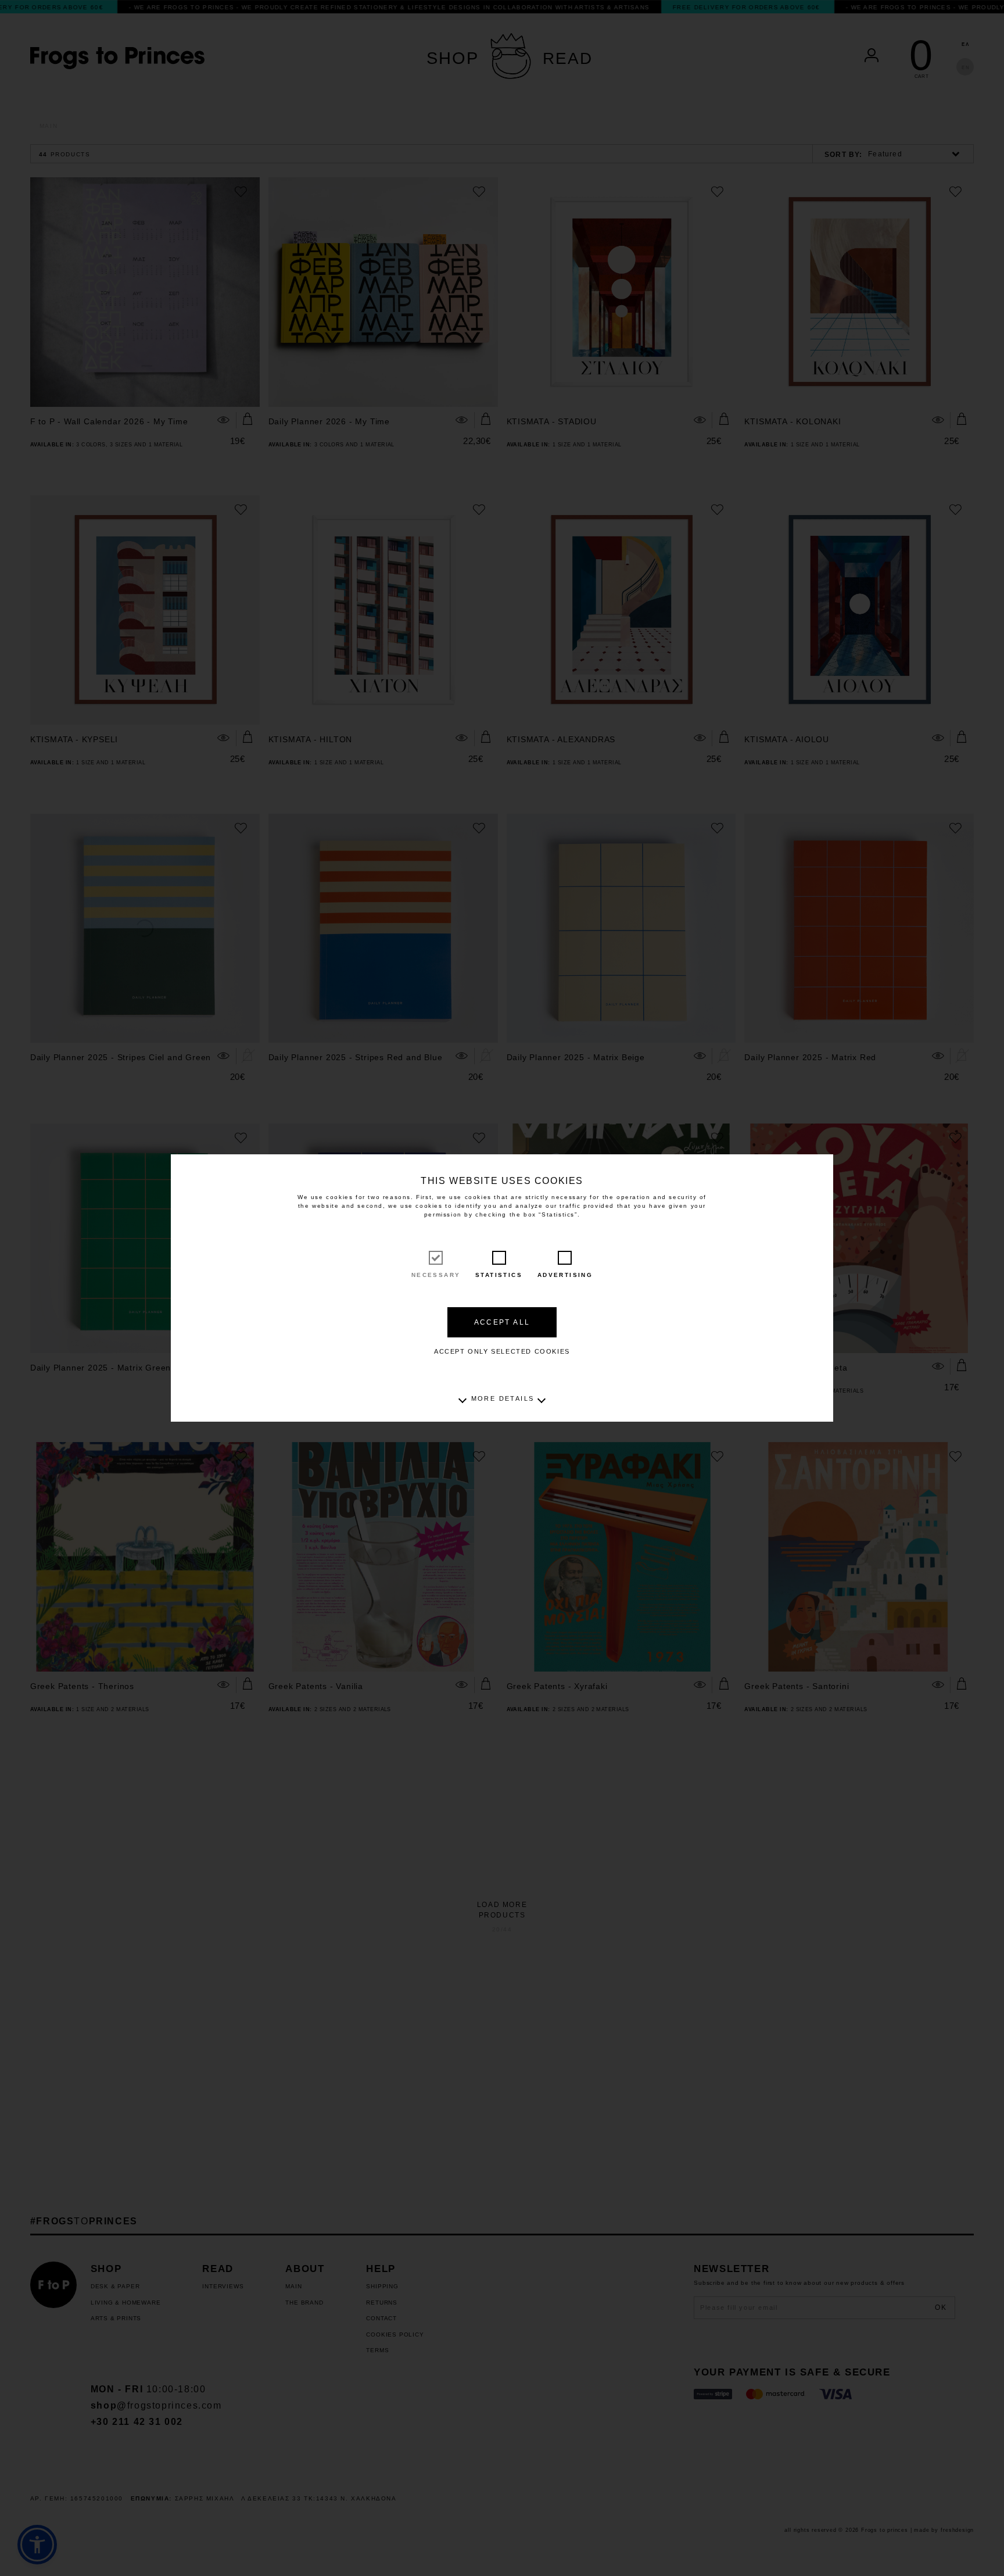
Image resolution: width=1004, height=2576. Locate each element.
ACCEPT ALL (502, 1322)
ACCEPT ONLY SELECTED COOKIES (502, 1351)
